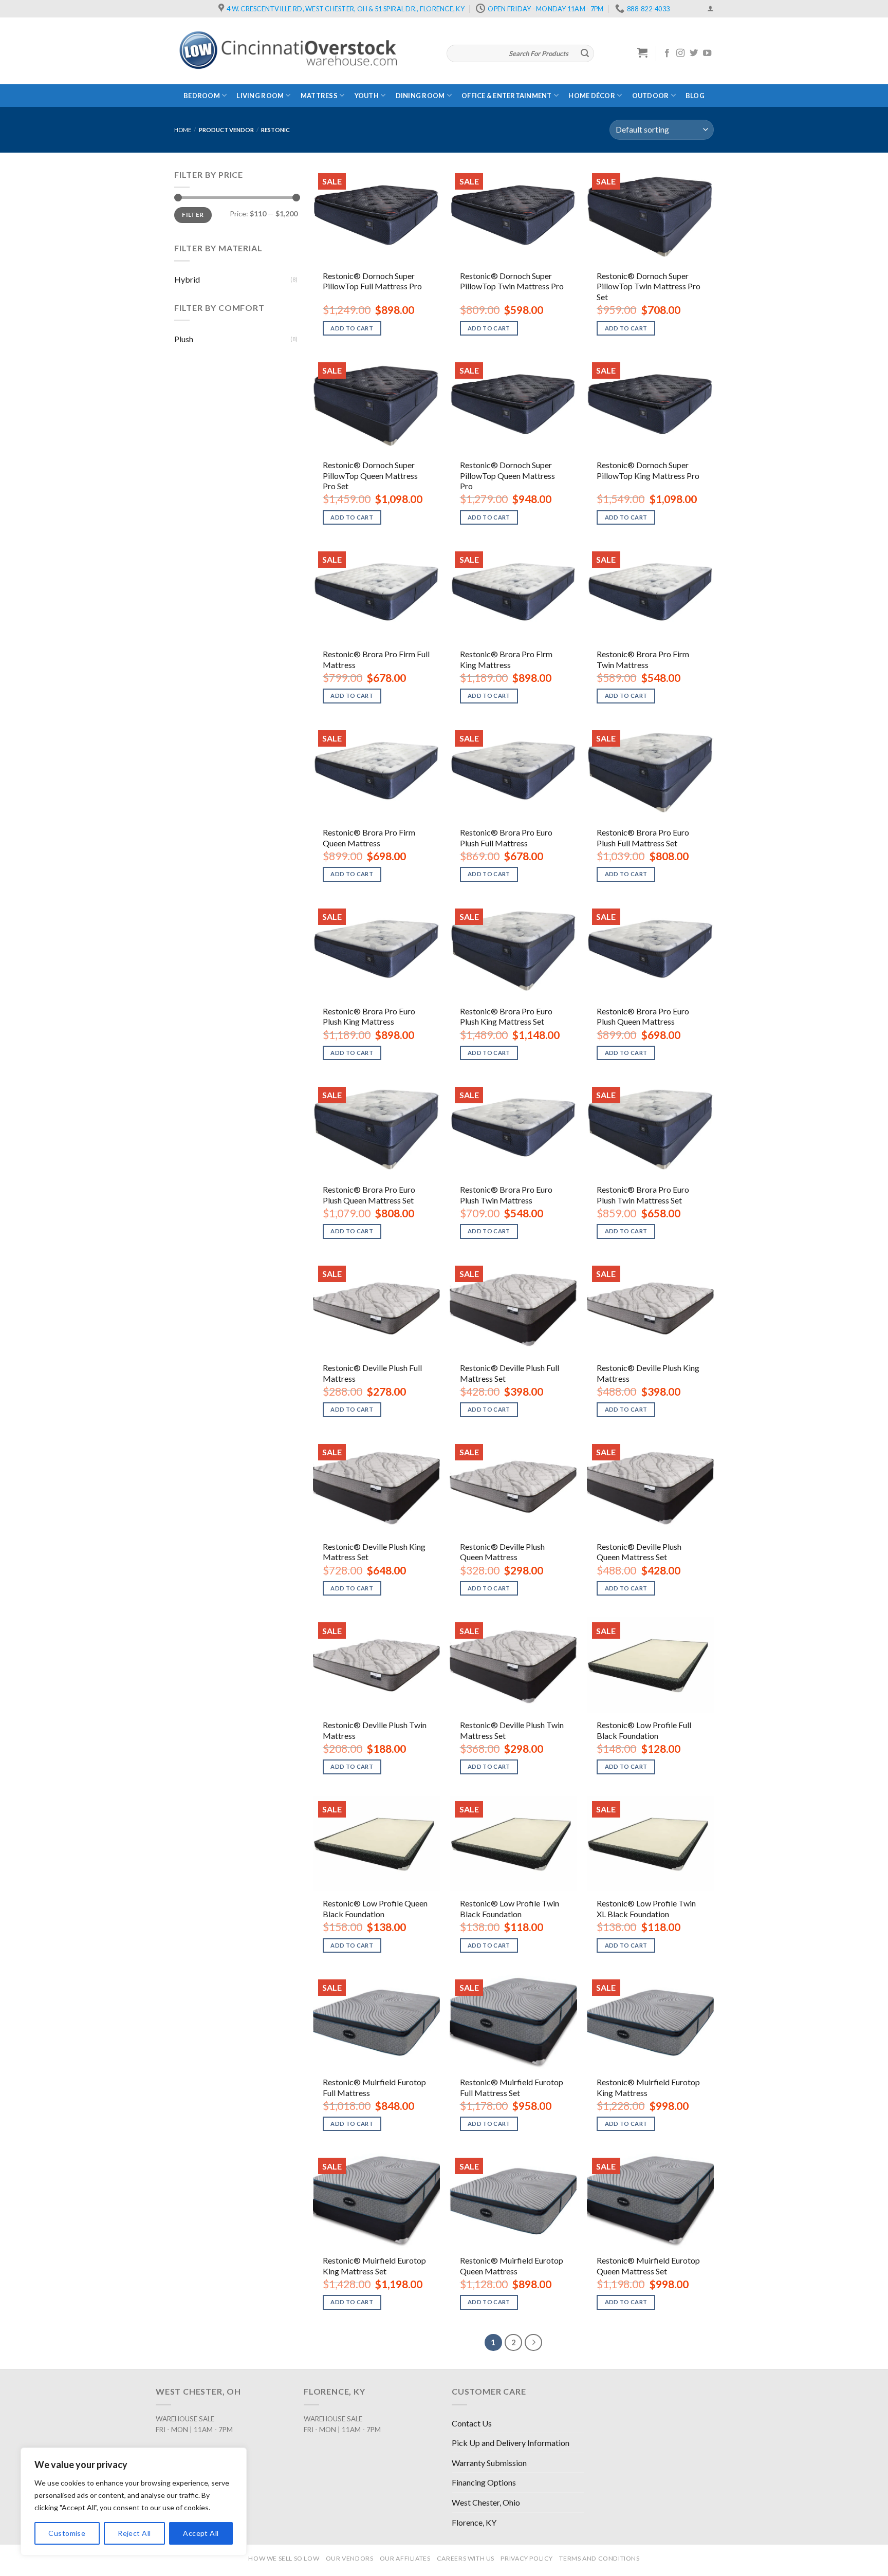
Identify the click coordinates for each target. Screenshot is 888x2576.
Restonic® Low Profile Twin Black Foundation (510, 1908)
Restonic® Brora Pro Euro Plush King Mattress (369, 1016)
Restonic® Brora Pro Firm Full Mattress (376, 659)
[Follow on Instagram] (680, 53)
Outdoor (651, 96)
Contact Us (472, 2423)
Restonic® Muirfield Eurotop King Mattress (648, 2087)
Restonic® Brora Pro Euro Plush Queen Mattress (643, 1016)
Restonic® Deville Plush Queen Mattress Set (639, 1552)
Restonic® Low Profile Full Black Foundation (644, 1730)
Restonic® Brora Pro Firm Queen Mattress (369, 838)
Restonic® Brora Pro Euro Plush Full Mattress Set (643, 838)
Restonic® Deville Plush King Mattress (648, 1373)
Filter (193, 215)
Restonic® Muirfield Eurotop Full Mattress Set (512, 2087)
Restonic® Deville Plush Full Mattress (372, 1373)
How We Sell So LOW (284, 2558)
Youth (367, 96)
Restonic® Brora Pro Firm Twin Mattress (643, 659)
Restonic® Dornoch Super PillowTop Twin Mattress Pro (512, 281)
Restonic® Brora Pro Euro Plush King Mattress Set (506, 1016)
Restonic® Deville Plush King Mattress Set (374, 1552)
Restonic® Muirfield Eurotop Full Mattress (374, 2087)
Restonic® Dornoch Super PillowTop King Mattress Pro (648, 470)
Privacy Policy (527, 2558)
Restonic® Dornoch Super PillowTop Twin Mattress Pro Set (649, 286)
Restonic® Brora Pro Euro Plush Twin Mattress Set (643, 1195)
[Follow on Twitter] (694, 53)
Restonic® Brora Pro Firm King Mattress (506, 659)
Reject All (134, 2533)
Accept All (201, 2533)
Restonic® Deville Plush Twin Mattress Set (512, 1730)
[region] (134, 2501)
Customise (67, 2533)
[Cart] (643, 52)
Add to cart (352, 328)
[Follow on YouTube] (707, 53)
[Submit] (585, 53)
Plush (184, 339)
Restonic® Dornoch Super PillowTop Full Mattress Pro (372, 281)
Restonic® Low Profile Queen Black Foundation (375, 1908)
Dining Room (420, 96)
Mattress (319, 96)
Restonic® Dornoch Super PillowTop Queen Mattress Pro (507, 476)
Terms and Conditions (599, 2558)
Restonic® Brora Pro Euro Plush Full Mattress (506, 838)
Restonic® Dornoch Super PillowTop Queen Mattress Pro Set (370, 476)
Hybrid (187, 279)
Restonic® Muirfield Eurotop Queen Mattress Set (648, 2266)
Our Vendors (350, 2558)
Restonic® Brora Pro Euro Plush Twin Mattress (506, 1195)
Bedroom (202, 96)
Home (183, 130)
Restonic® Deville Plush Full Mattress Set (510, 1373)
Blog (695, 96)
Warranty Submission (489, 2463)
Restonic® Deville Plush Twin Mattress (375, 1730)
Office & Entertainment (507, 96)
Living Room (260, 96)
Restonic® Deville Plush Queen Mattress (502, 1552)
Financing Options (484, 2482)
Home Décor (592, 96)
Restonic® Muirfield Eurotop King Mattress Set (374, 2266)
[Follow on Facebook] (667, 53)
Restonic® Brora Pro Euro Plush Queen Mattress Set (369, 1195)
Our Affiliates (405, 2558)
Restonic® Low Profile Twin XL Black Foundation (646, 1908)
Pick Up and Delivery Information (511, 2443)
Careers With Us (466, 2558)
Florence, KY (474, 2522)
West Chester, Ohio (486, 2502)
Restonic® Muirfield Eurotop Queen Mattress (512, 2266)
